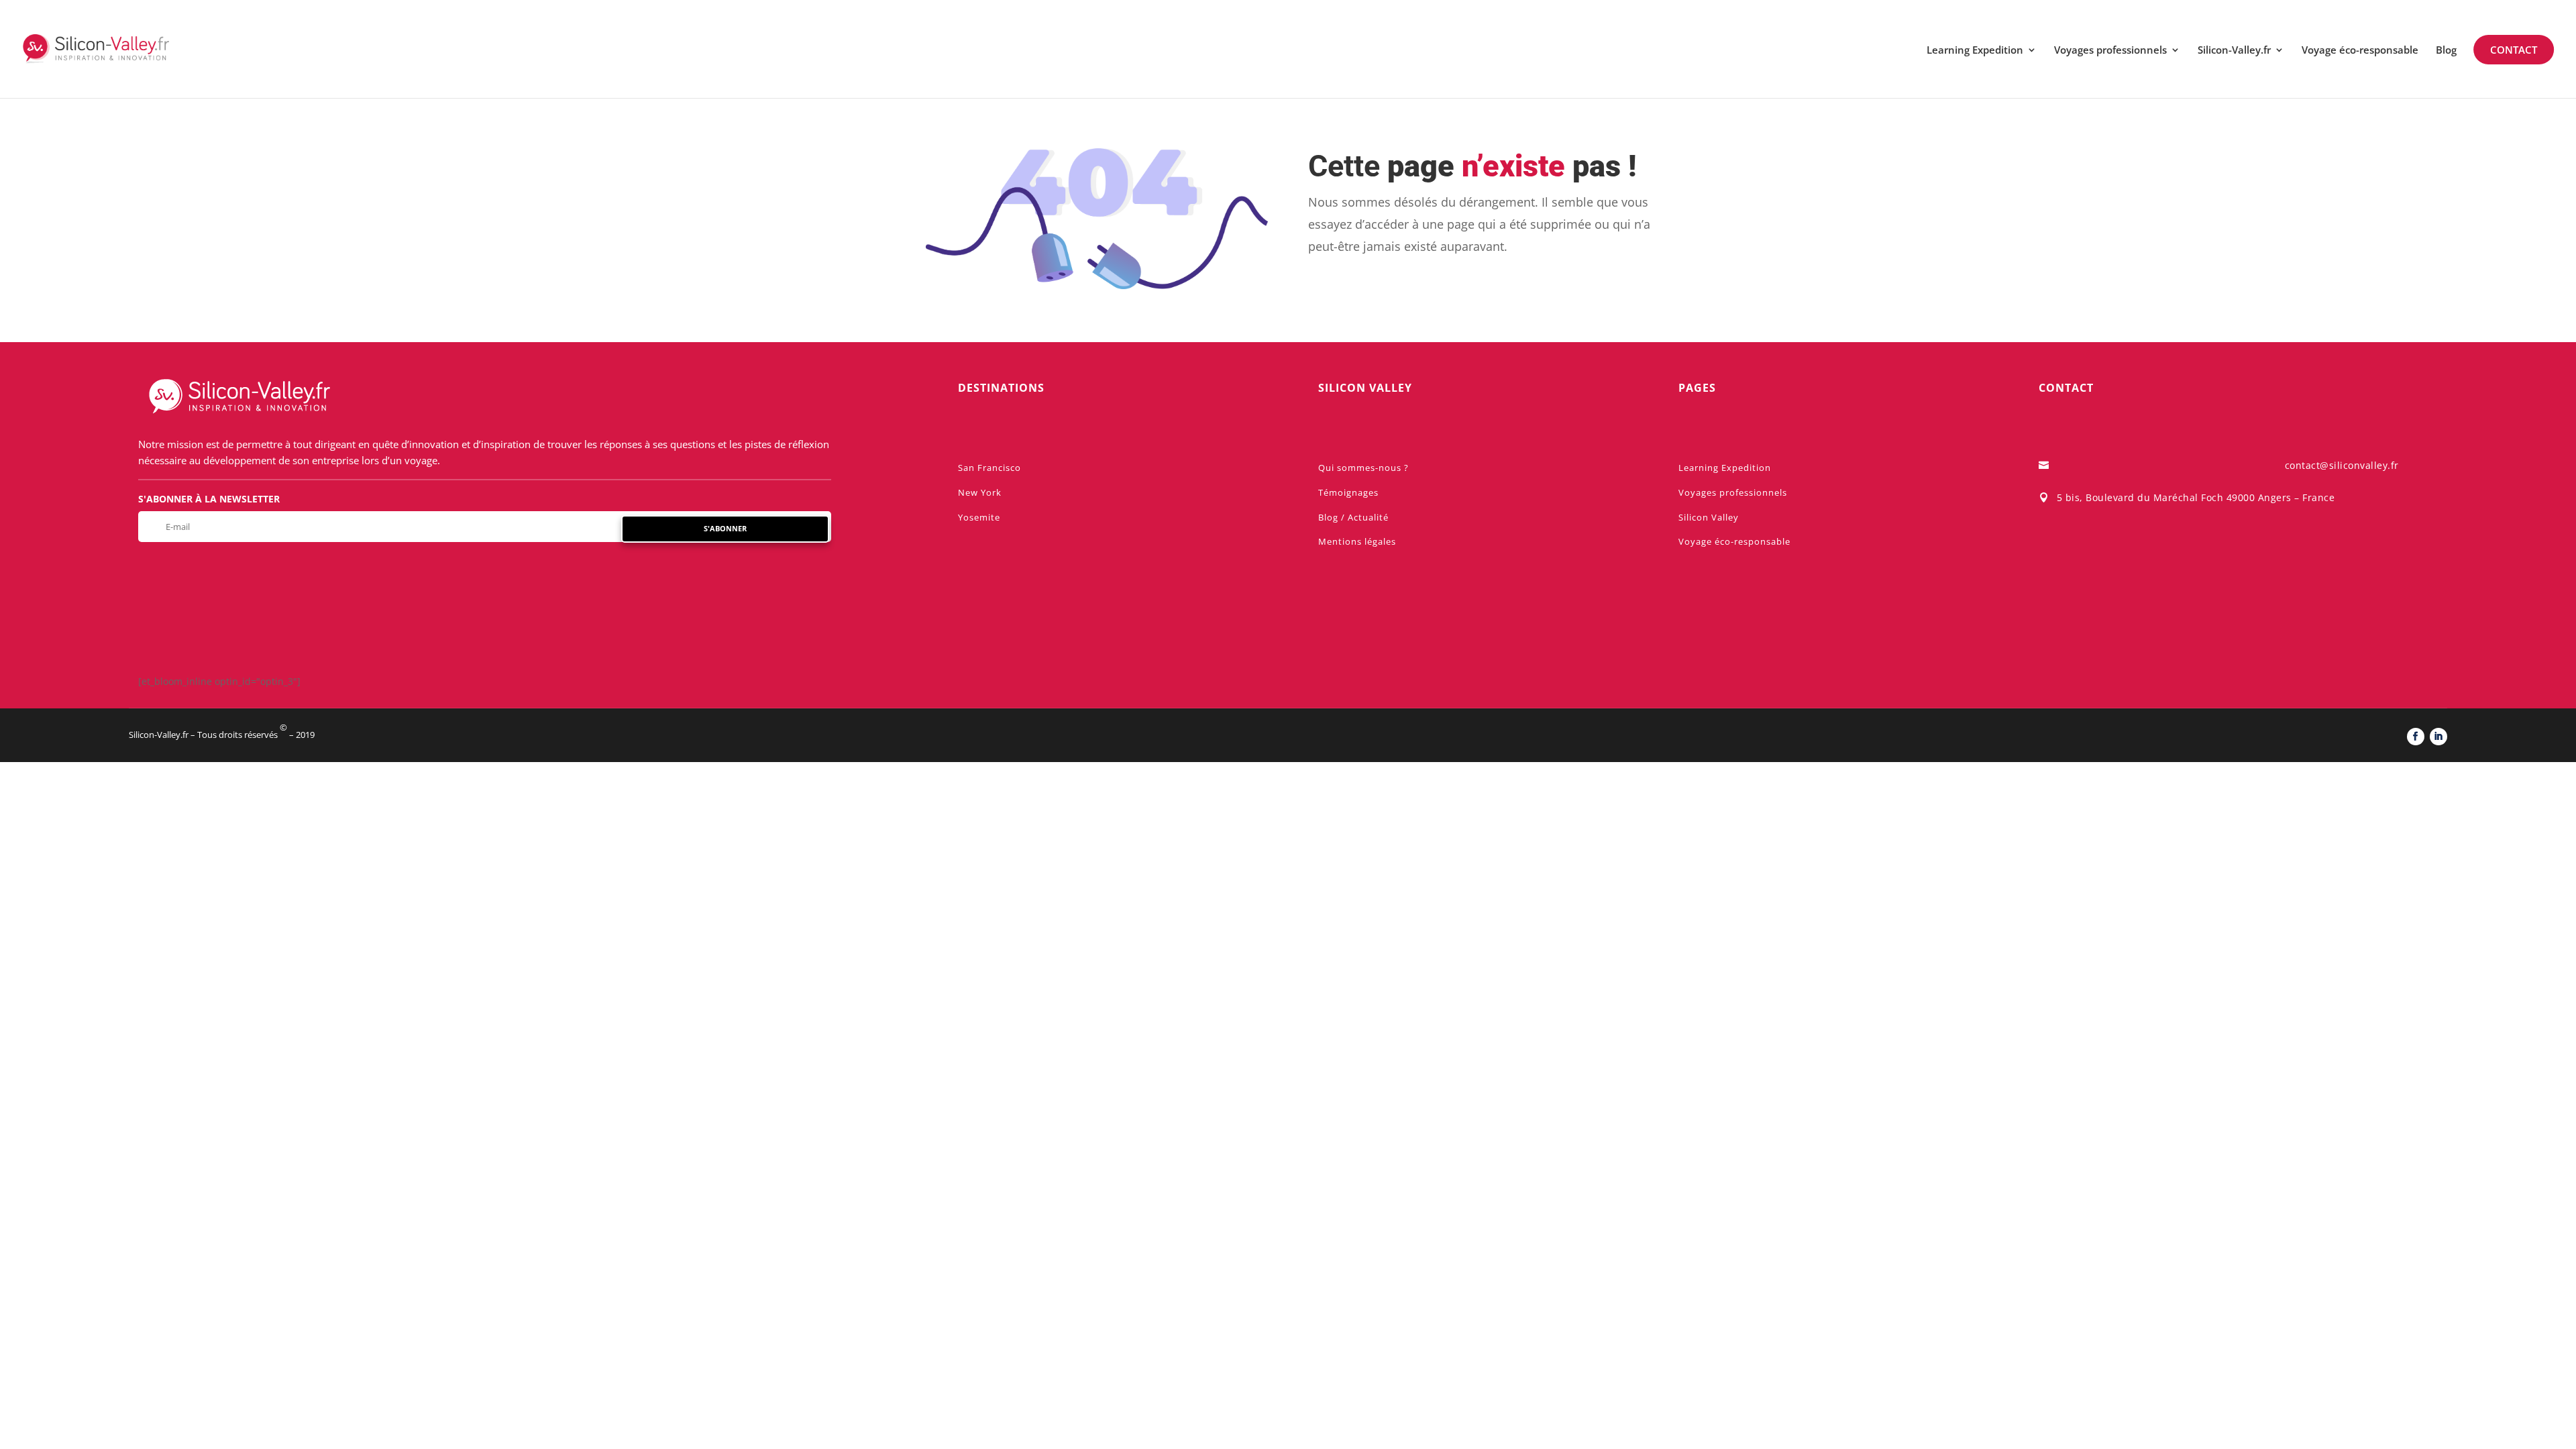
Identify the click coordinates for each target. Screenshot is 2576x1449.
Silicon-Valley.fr (2234, 51)
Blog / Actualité (1353, 517)
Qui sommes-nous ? (1363, 468)
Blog (2446, 51)
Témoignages (1348, 492)
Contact (2514, 50)
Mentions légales (1357, 541)
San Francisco (989, 468)
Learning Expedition (1975, 51)
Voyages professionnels (2110, 51)
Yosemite (979, 517)
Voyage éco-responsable (2360, 51)
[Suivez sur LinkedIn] (2438, 737)
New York (980, 492)
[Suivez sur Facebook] (2416, 737)
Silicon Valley (1709, 517)
